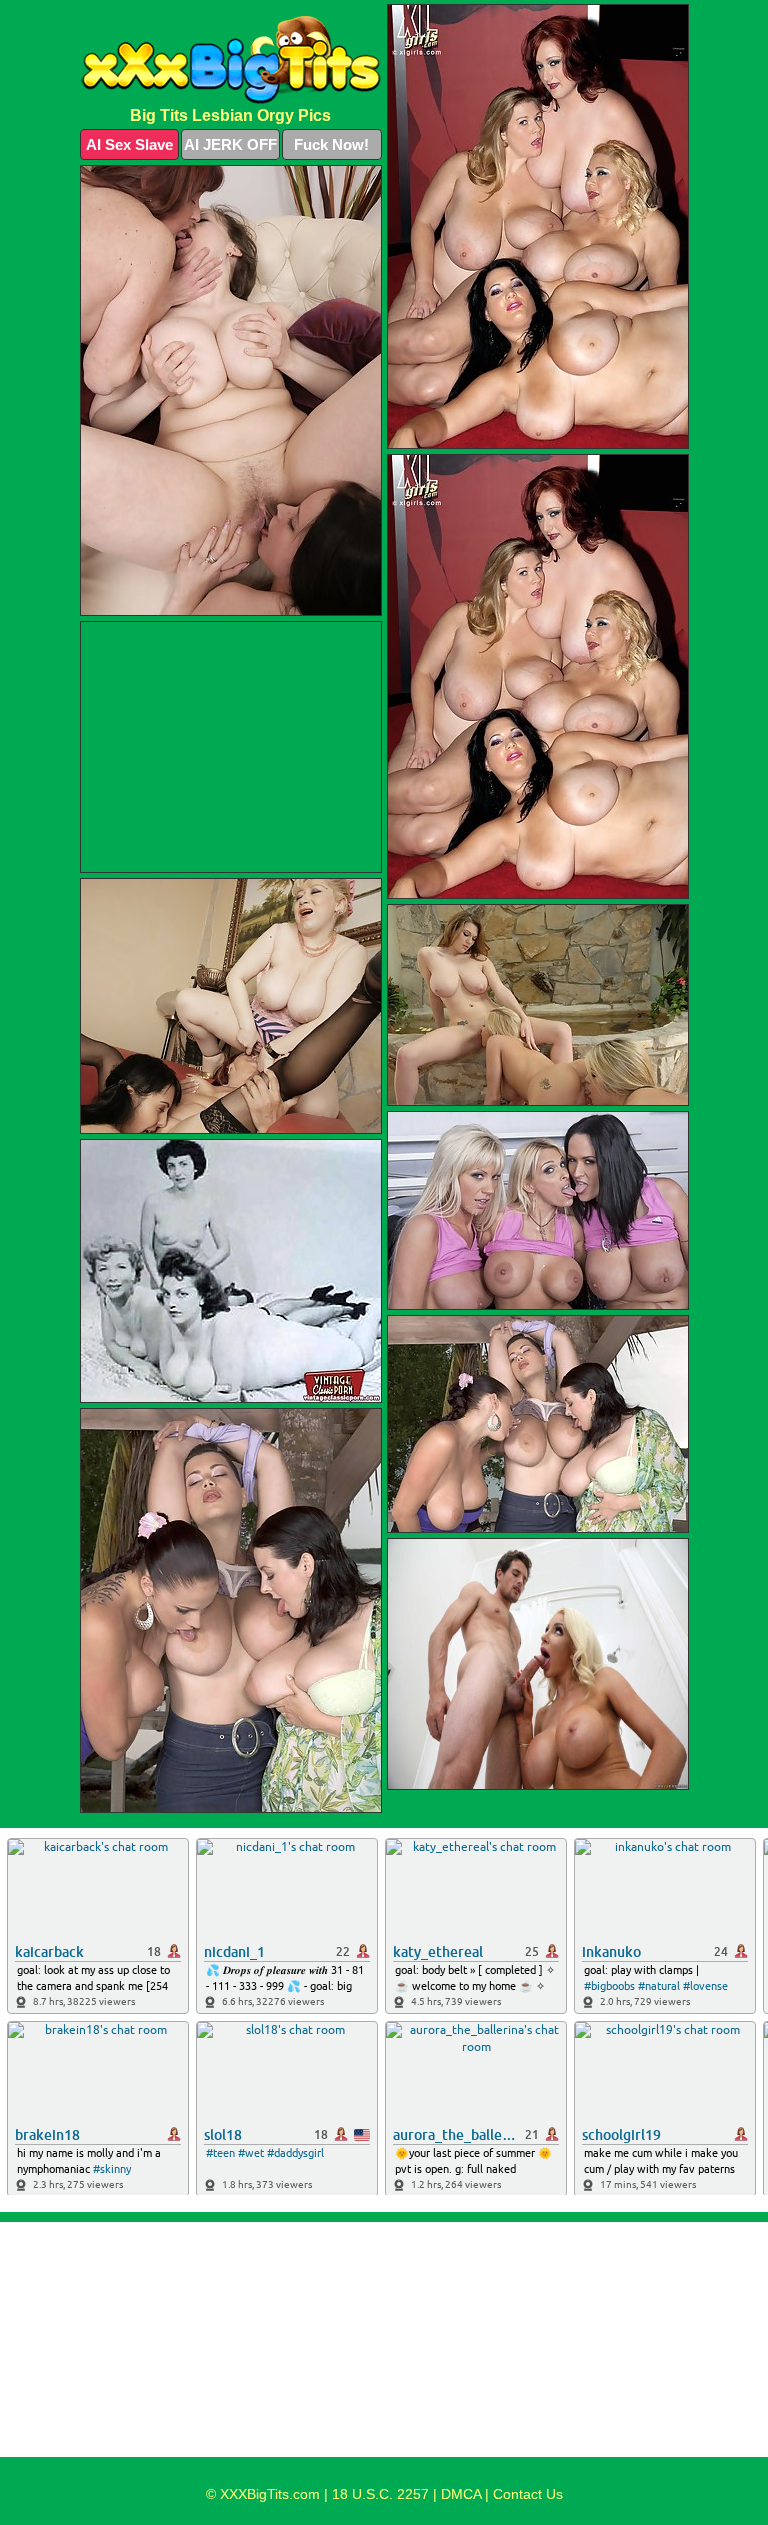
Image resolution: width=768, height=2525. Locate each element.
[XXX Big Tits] (231, 60)
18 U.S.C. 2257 (380, 2494)
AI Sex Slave (129, 144)
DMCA (461, 2494)
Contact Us (528, 2494)
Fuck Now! (331, 144)
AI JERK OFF (230, 144)
